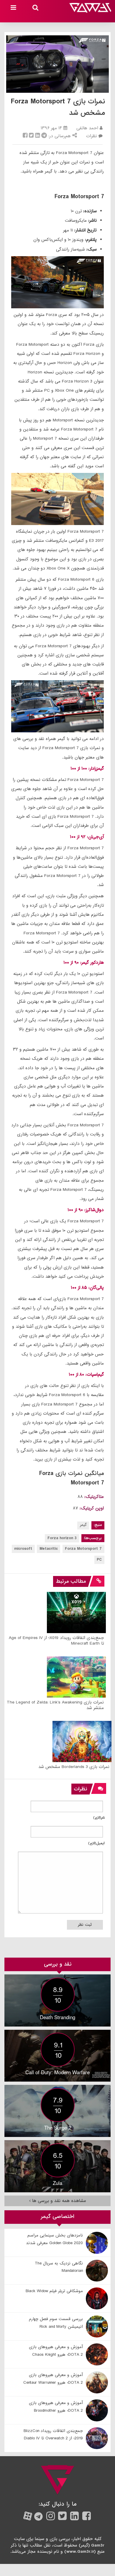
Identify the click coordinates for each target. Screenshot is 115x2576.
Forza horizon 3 (62, 1538)
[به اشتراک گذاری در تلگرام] (44, 136)
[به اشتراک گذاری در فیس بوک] (25, 136)
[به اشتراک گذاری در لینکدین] (37, 136)
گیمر (83, 1525)
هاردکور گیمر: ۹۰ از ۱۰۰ (84, 963)
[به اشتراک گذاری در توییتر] (31, 136)
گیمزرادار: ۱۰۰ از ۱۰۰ (87, 769)
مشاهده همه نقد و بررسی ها (58, 2201)
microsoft (23, 1549)
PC (99, 1560)
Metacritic (49, 1549)
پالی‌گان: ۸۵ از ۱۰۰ (87, 1288)
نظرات (92, 136)
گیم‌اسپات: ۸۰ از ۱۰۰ (86, 1375)
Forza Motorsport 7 (83, 1549)
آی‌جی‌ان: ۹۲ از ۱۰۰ (87, 837)
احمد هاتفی (87, 128)
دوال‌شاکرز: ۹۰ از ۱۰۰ (86, 1210)
